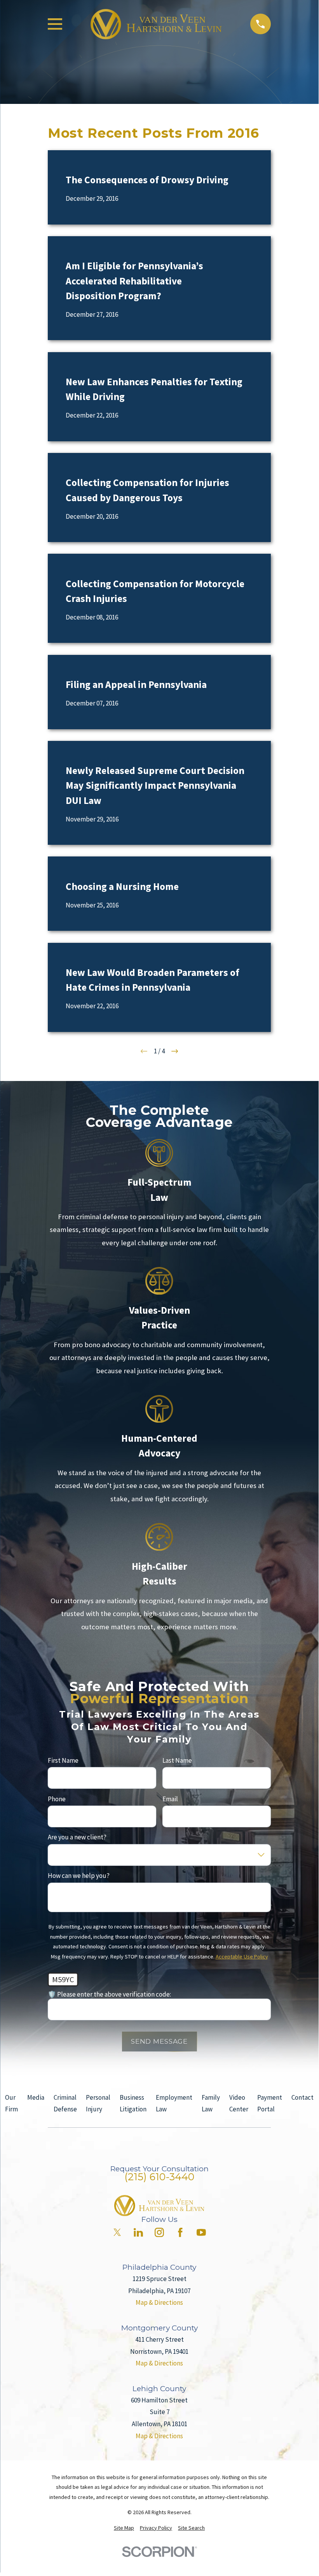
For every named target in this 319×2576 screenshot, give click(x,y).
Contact (302, 2097)
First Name (63, 1760)
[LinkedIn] (138, 2232)
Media (36, 2097)
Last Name (177, 1760)
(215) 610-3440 (159, 2177)
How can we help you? (79, 1876)
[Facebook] (180, 2232)
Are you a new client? (77, 1837)
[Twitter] (117, 2232)
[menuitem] (124, 2528)
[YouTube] (201, 2232)
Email (170, 1799)
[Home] (156, 24)
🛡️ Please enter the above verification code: (109, 1994)
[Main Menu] (55, 24)
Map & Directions (159, 2302)
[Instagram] (159, 2232)
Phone (57, 1799)
